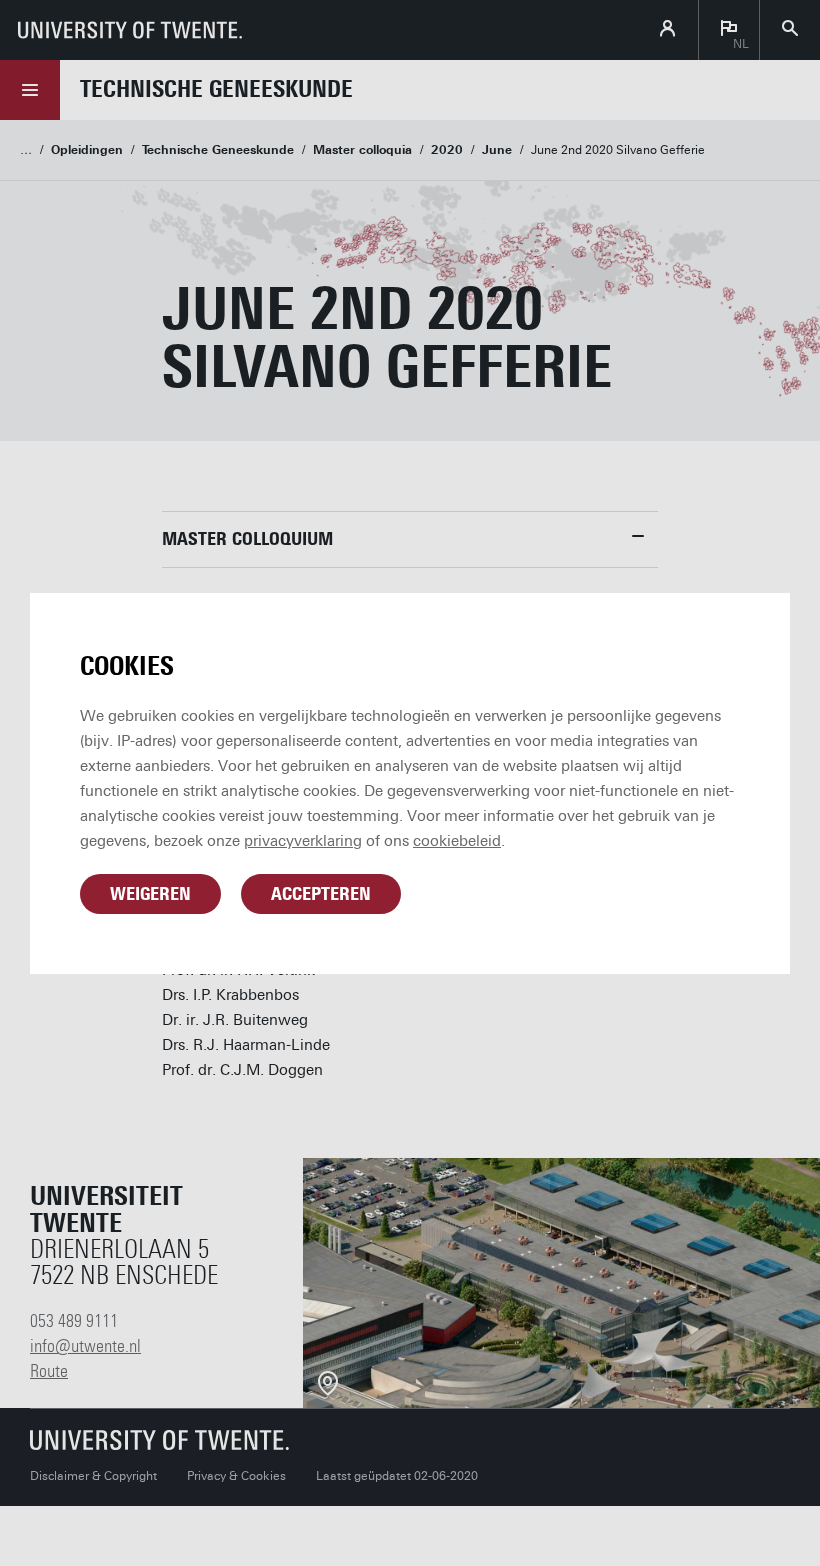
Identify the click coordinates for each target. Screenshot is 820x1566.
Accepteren (321, 894)
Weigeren (150, 894)
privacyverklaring (303, 841)
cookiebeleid (457, 841)
